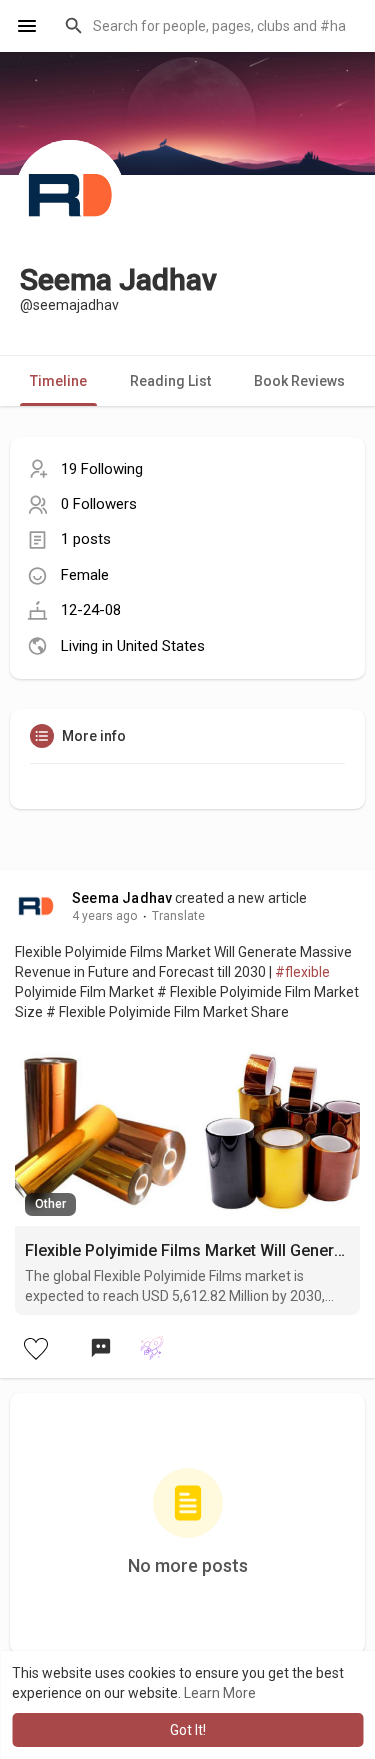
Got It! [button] (188, 1730)
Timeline (58, 381)
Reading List (170, 381)
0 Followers (99, 504)
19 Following (102, 469)
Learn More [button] (220, 1693)
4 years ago (105, 916)
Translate (178, 916)
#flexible (302, 972)
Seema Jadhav (122, 898)
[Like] (35, 1348)
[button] (207, 26)
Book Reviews (299, 381)
